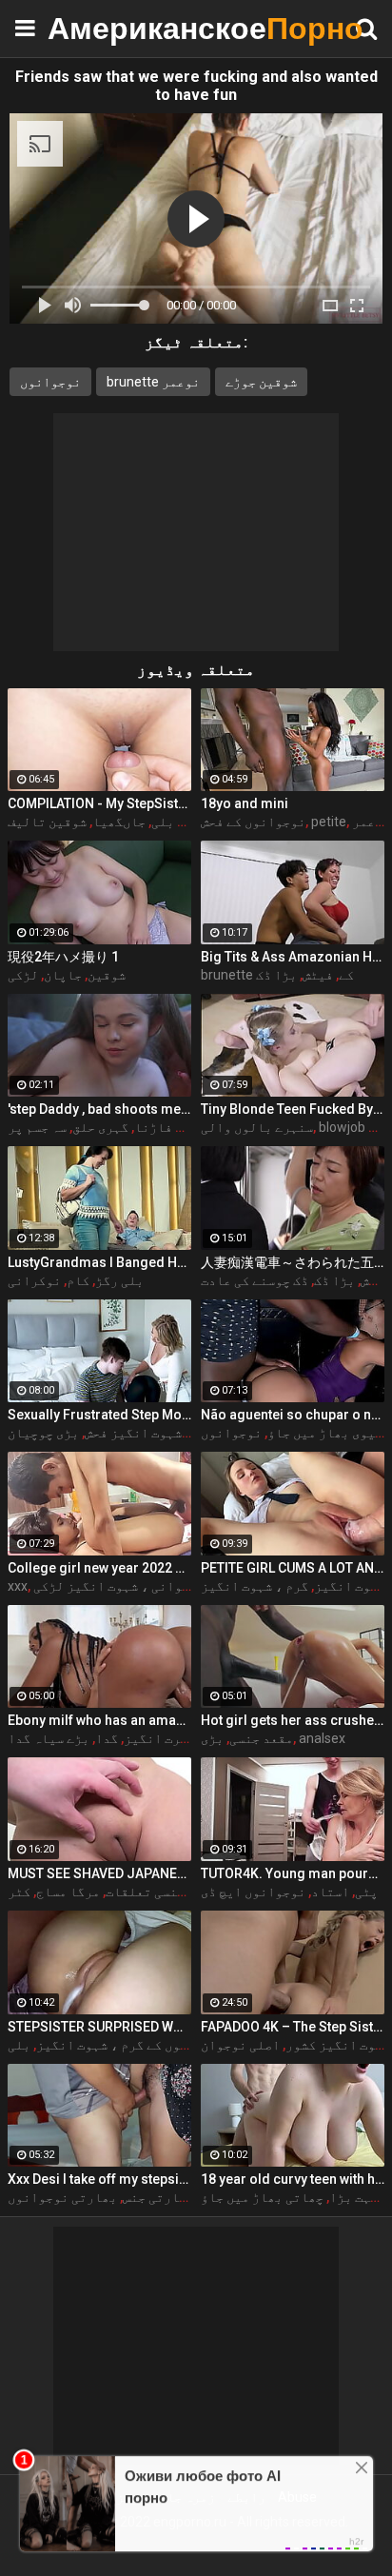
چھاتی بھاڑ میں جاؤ (262, 2197)
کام (78, 1280)
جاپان (63, 975)
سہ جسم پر (37, 1127)
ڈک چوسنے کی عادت (255, 1280)
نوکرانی (34, 1280)
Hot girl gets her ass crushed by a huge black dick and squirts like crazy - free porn (293, 1720)
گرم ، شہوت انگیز (255, 1586)
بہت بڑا (353, 2197)
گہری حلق (100, 1127)
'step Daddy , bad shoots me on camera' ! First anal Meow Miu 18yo (99, 1109)
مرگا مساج (68, 1892)
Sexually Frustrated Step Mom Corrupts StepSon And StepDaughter (99, 1415)
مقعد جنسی (261, 1738)
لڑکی (23, 975)
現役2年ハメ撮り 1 (63, 957)
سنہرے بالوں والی (257, 1127)
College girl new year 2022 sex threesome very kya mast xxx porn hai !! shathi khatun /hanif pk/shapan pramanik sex (99, 1568)
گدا (107, 1738)
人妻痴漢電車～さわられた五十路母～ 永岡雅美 (293, 1262)
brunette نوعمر (153, 382)
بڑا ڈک (276, 975)
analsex (322, 1738)
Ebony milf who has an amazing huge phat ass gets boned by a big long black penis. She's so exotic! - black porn (99, 1720)
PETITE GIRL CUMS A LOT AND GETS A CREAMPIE (293, 1568)
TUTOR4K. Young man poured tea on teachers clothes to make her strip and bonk (293, 1873)
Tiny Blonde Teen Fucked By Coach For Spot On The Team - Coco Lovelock (293, 1109)
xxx (18, 1586)
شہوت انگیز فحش (133, 1433)
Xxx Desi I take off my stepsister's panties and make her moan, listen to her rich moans (99, 2179)
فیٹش (318, 975)
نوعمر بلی (183, 822)
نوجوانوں (50, 382)
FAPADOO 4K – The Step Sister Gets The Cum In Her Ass (293, 2027)
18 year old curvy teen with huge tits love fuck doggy (293, 2179)
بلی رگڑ (119, 1280)
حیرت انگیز (159, 1738)
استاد (330, 1892)
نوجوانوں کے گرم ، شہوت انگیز (131, 2045)
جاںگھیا (119, 822)
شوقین (107, 975)
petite (329, 822)
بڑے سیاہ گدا (49, 1738)
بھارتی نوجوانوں (62, 2197)
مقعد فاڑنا (170, 1127)
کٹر (19, 1892)
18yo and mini (245, 803)
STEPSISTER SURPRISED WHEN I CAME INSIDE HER (99, 2027)
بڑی (212, 1738)
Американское (95, 28)
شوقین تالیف (47, 822)
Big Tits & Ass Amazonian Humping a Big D (293, 957)
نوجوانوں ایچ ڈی (253, 1892)
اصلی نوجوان (240, 2045)
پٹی (366, 1892)
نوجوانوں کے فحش (253, 822)
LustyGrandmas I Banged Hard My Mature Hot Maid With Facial (99, 1262)
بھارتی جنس (158, 2197)
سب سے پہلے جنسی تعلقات (180, 1892)
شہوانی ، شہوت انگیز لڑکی (115, 1586)
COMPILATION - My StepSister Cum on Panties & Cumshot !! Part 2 (99, 803)
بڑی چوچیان (43, 1433)
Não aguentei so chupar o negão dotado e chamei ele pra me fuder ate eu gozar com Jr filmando (293, 1415)
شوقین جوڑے (261, 382)
